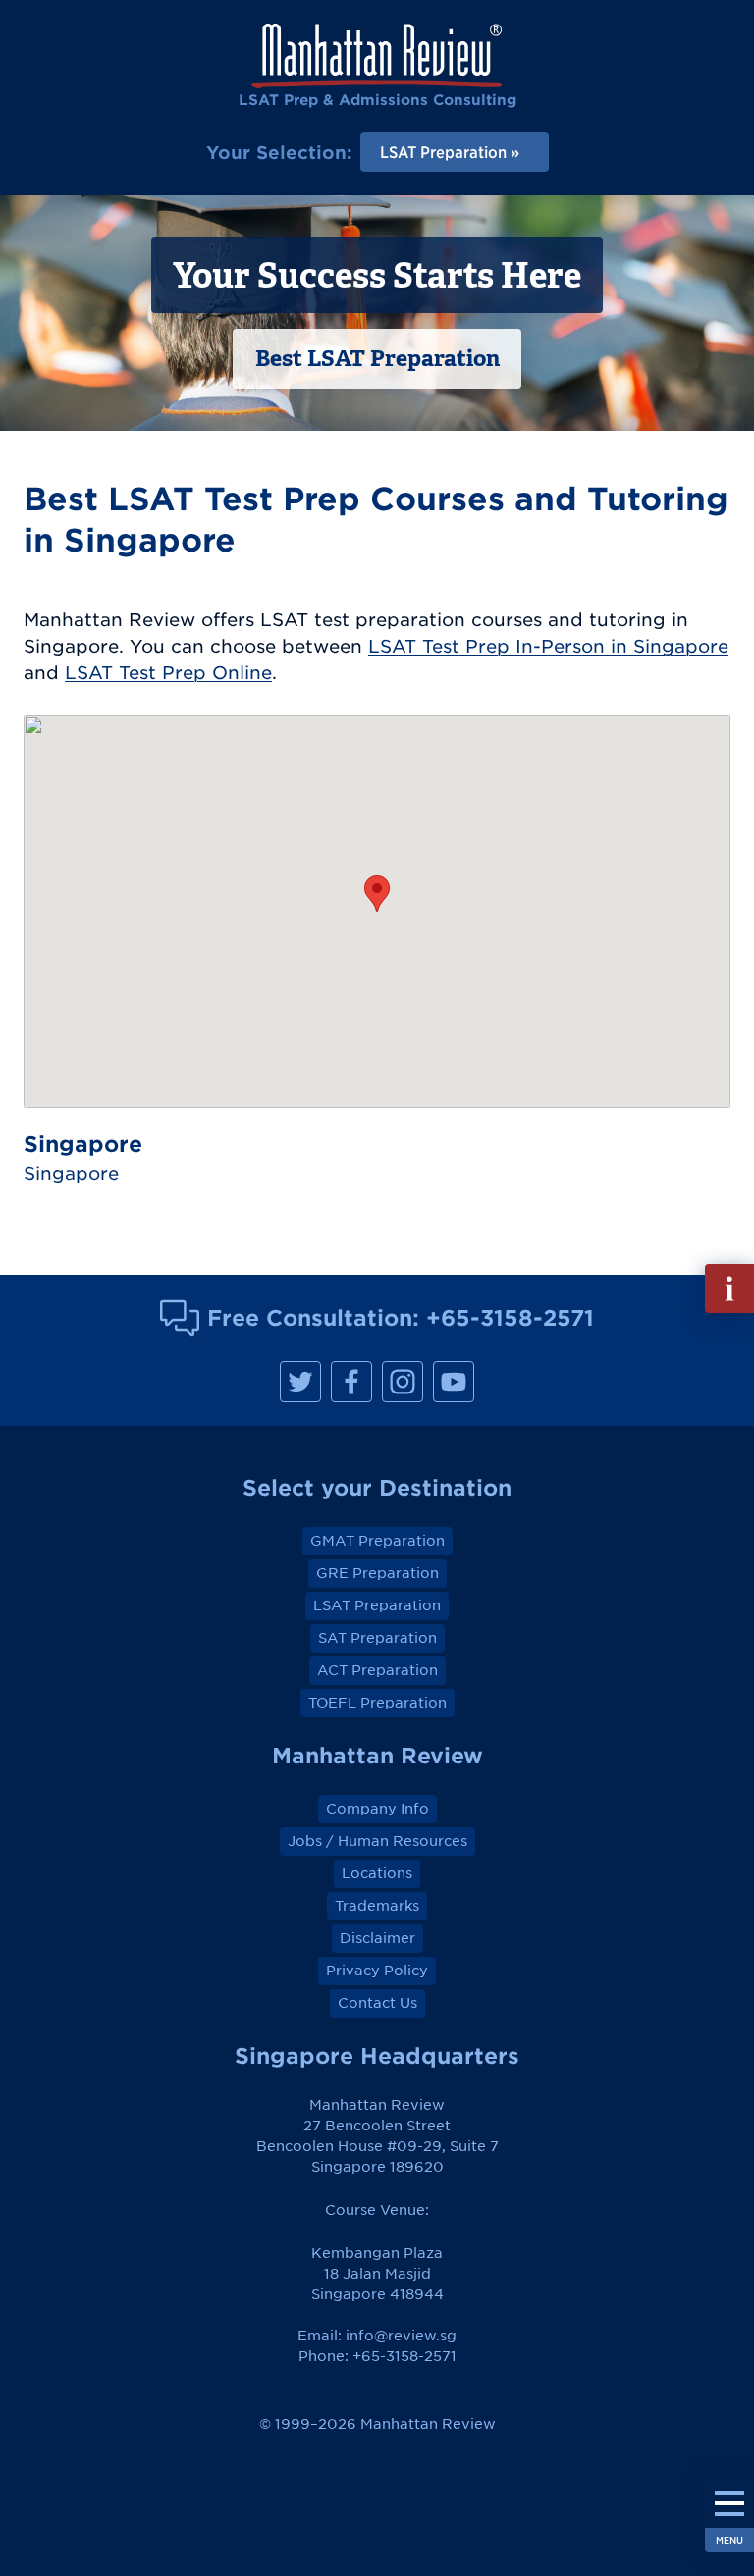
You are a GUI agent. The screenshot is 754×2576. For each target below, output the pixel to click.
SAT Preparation (377, 1638)
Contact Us (377, 2003)
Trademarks (377, 1906)
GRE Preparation (377, 1573)
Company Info (377, 1809)
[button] (377, 894)
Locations (377, 1873)
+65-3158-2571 (510, 1317)
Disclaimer (377, 1938)
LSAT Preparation (377, 1605)
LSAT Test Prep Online (168, 673)
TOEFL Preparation (377, 1703)
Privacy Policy (377, 1971)
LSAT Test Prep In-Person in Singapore (548, 646)
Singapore (71, 1173)
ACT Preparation (377, 1670)
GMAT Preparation (377, 1541)
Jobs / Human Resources (377, 1841)
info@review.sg (401, 2336)
